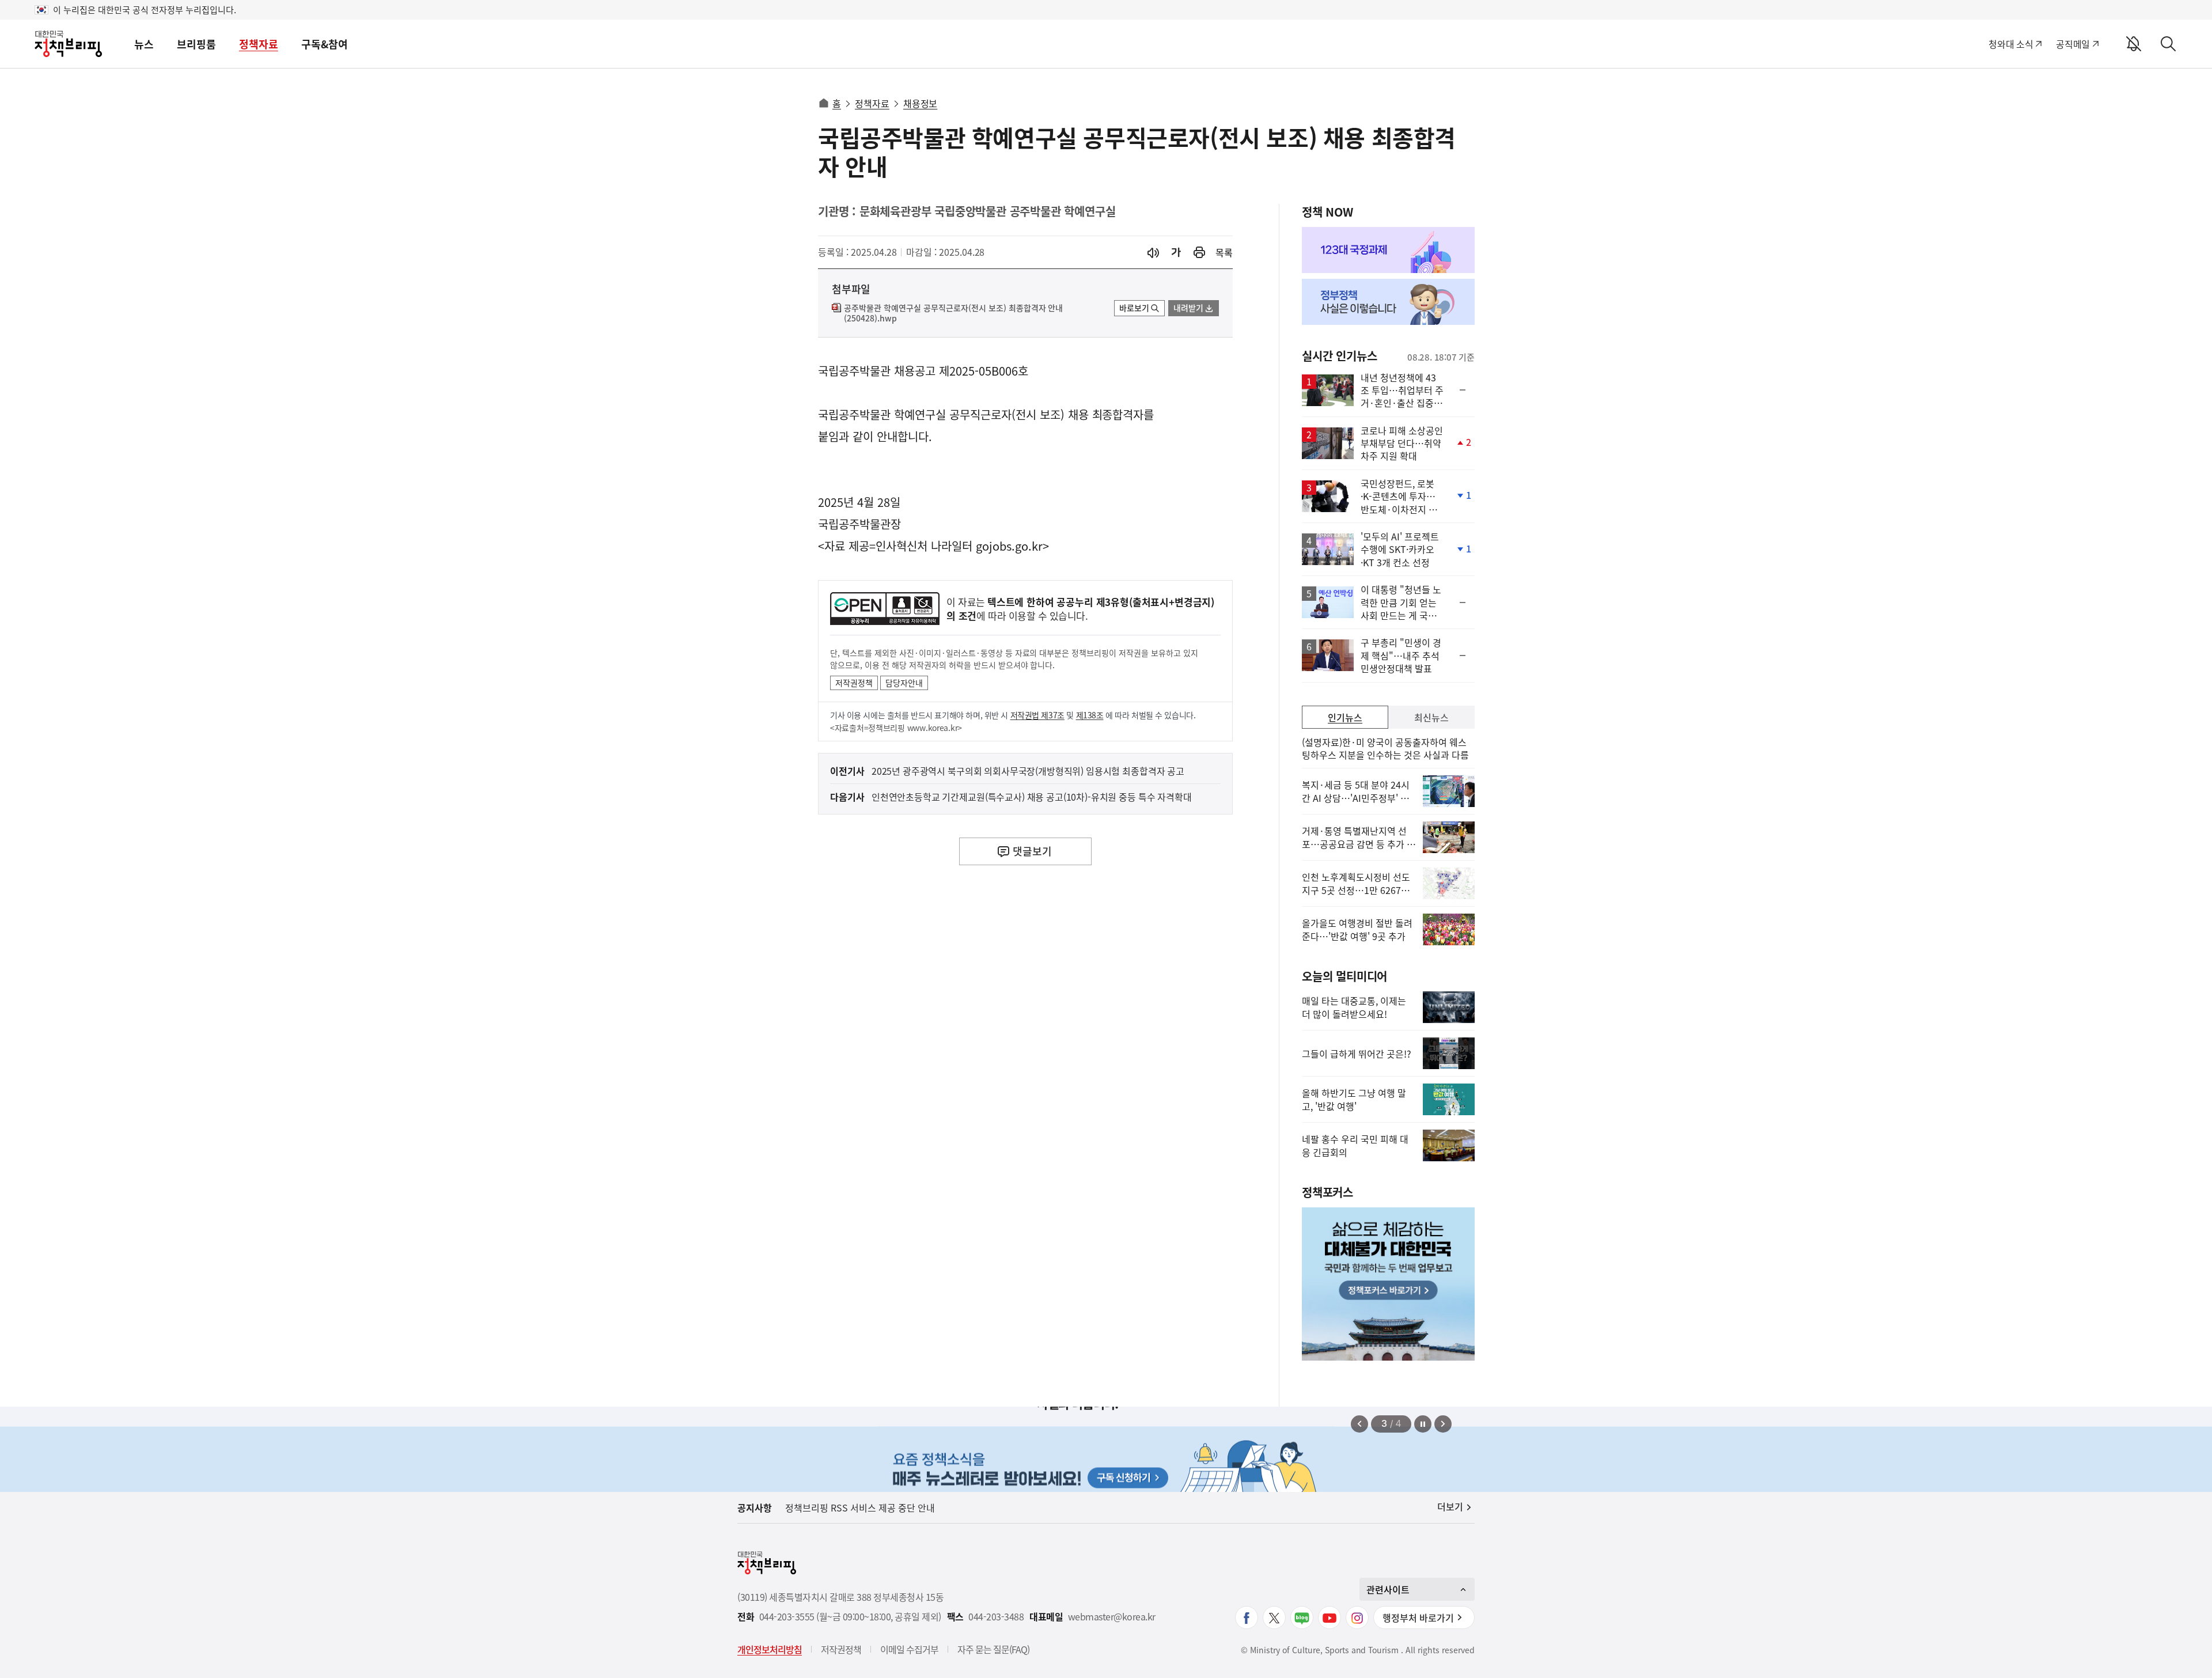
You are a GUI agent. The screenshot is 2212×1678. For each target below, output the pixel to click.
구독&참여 (325, 44)
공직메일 (2073, 44)
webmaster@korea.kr (1112, 1617)
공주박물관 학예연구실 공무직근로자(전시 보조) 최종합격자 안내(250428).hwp (953, 313)
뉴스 (144, 44)
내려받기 (1188, 308)
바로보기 (1134, 308)
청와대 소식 (2011, 44)
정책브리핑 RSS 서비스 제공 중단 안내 (860, 1507)
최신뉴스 (1431, 717)
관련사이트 (1388, 1589)
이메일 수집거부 (909, 1649)
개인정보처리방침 (770, 1649)
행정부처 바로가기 (1418, 1618)
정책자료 (259, 44)
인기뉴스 (1345, 717)
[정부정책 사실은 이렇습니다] (1388, 302)
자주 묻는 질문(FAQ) (993, 1649)
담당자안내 (904, 683)
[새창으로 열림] (1199, 253)
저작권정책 (854, 683)
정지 (1423, 1424)
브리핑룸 (196, 44)
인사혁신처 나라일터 (924, 546)
